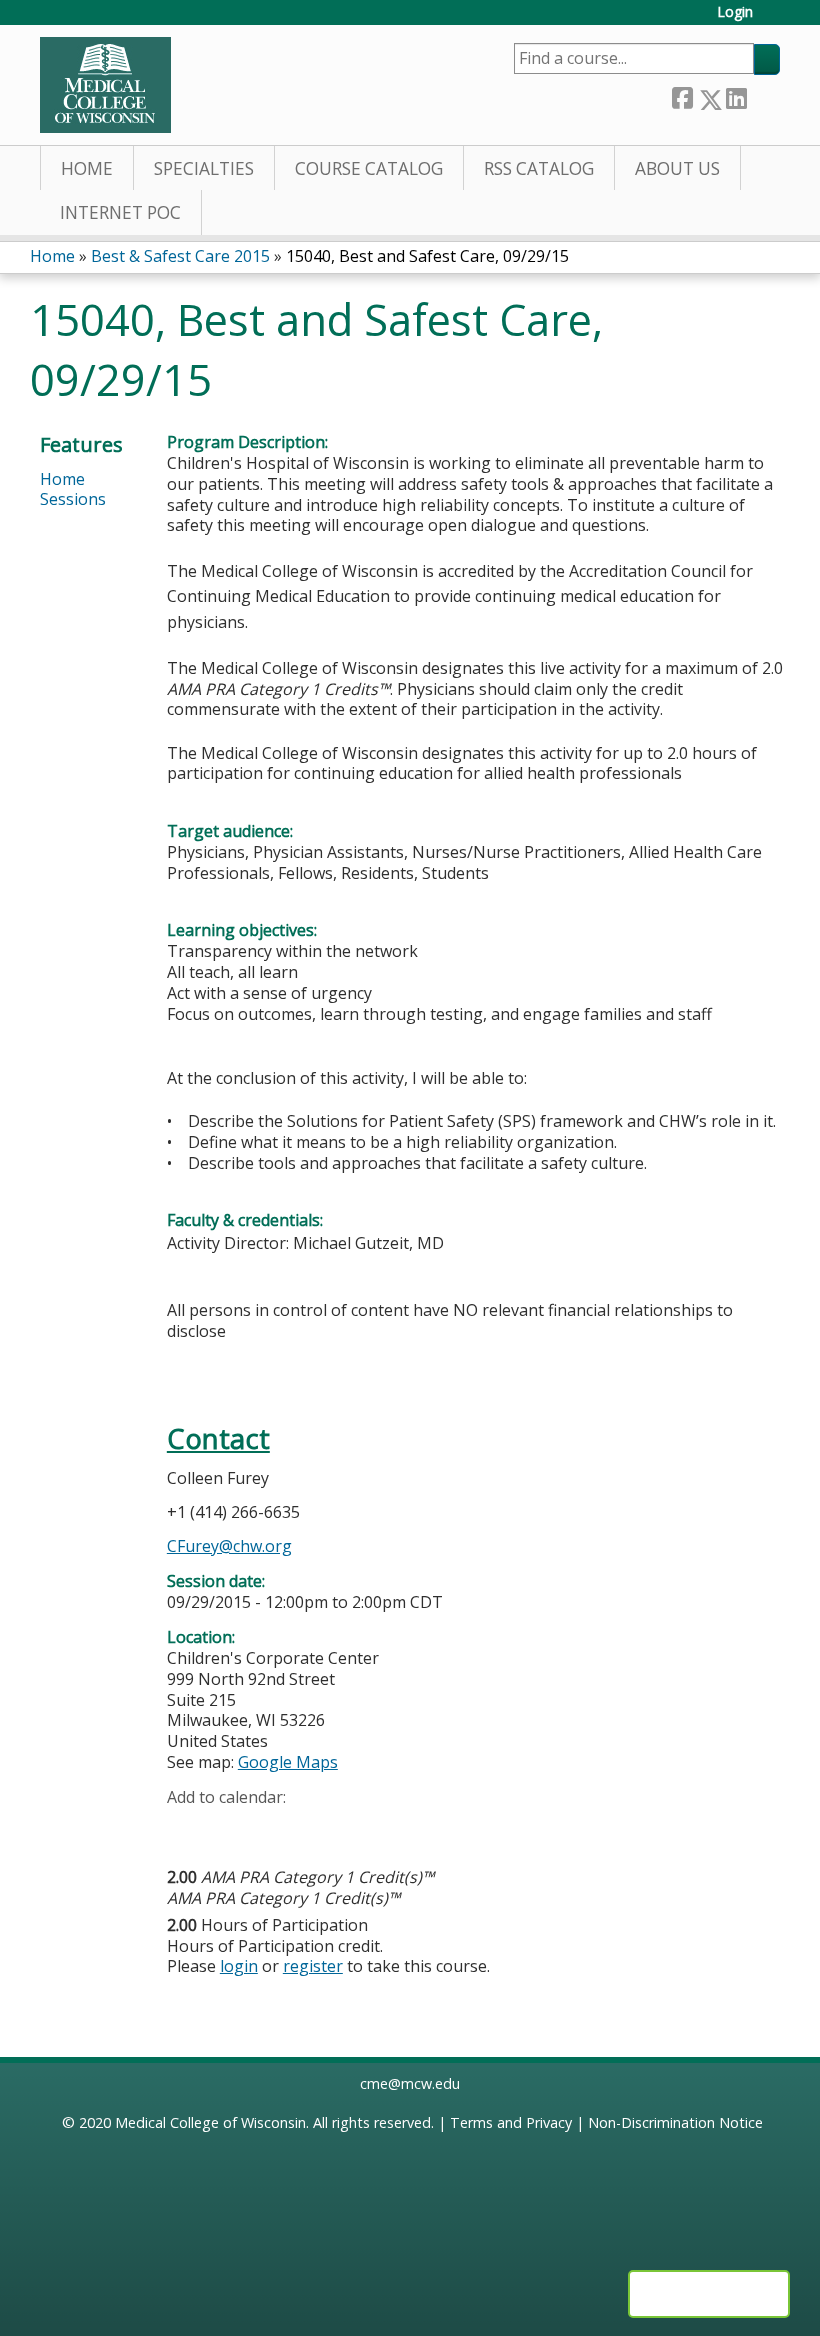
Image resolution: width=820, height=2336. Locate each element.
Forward (763, 94)
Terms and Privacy (511, 2122)
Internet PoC (120, 212)
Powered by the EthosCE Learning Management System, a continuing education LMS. (709, 2294)
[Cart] (774, 19)
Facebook (682, 95)
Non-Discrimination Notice (675, 2122)
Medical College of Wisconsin (210, 2122)
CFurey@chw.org (229, 1546)
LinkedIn (736, 95)
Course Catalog (369, 168)
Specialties (204, 168)
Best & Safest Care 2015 (180, 256)
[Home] (105, 85)
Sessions (73, 499)
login (239, 1966)
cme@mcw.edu (410, 2083)
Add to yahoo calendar (232, 1828)
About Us (677, 168)
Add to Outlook (325, 1828)
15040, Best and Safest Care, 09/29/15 (427, 256)
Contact (218, 1438)
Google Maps (288, 1762)
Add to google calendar (187, 1828)
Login (735, 12)
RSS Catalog (539, 168)
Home (87, 168)
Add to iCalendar (277, 1827)
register (313, 1966)
